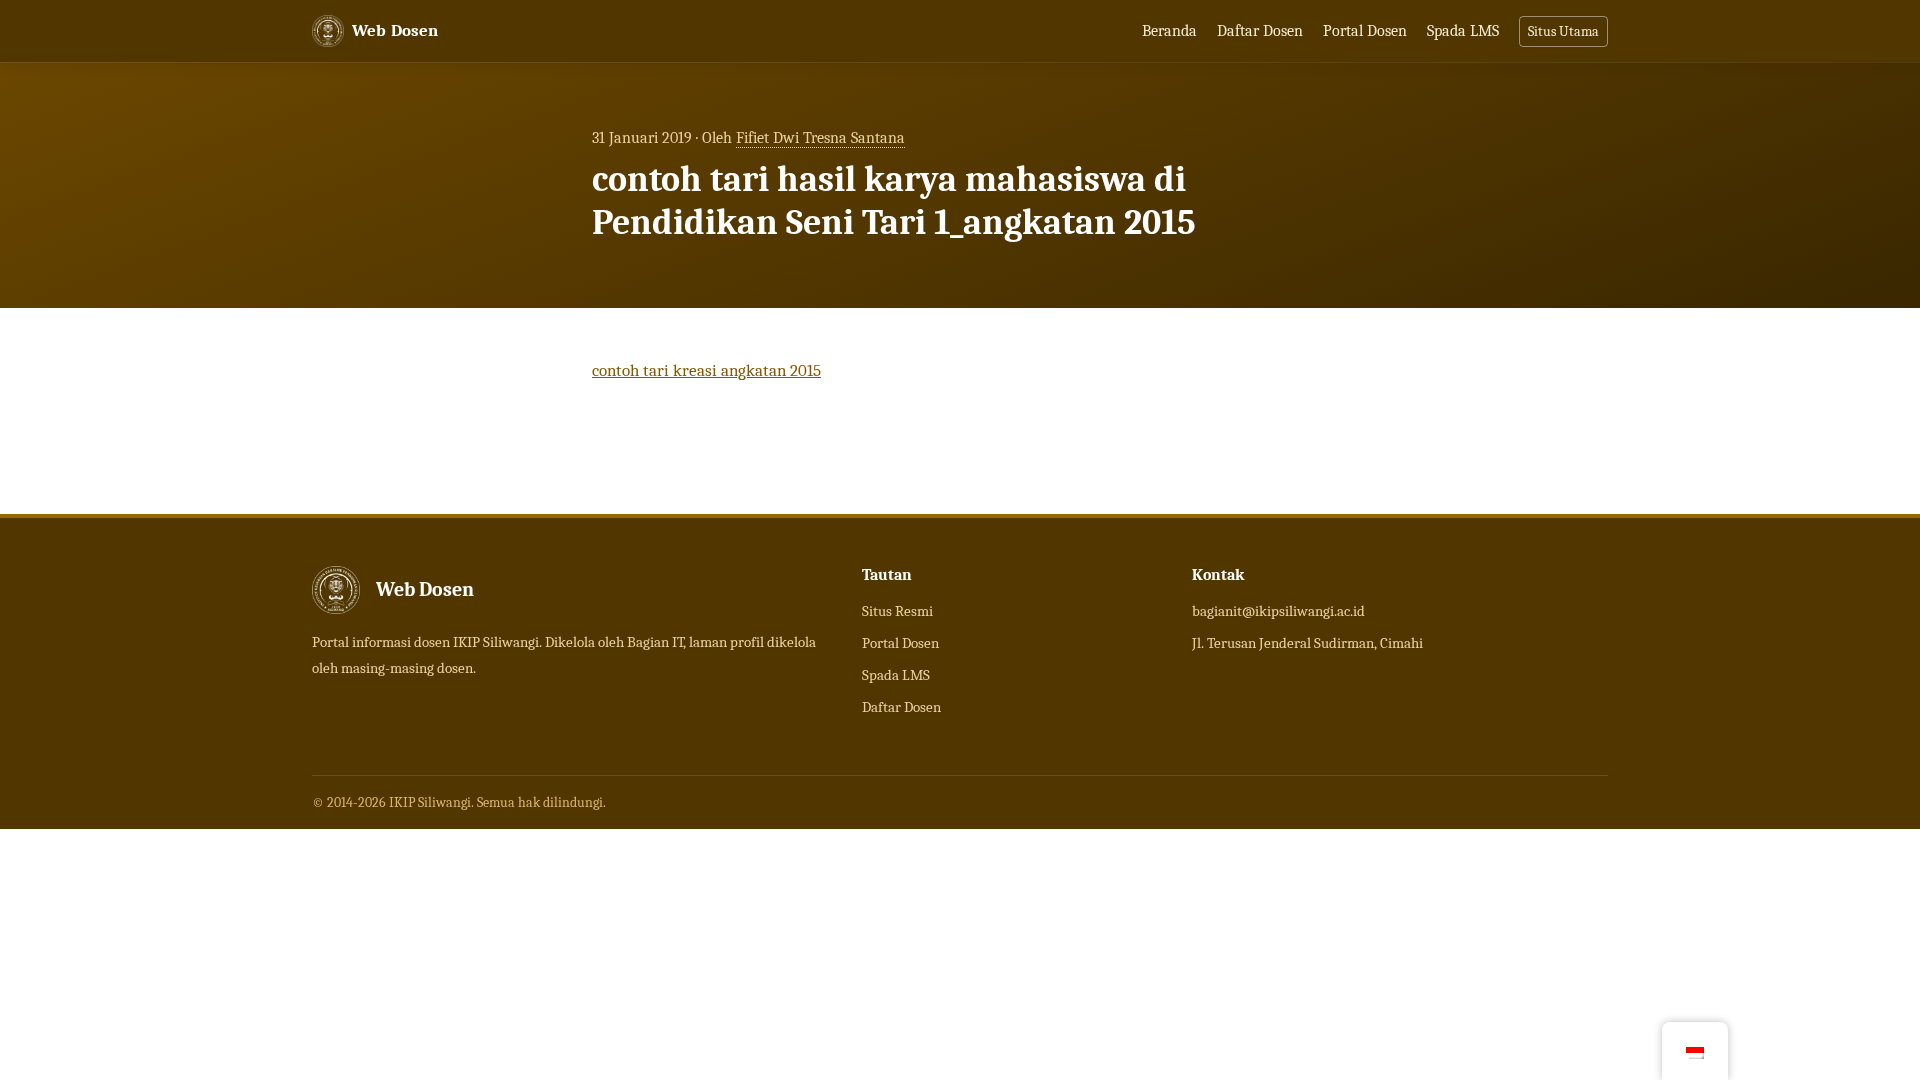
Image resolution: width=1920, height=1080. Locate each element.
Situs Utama (1563, 31)
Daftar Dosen (1260, 31)
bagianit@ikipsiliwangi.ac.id (1278, 611)
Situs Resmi (897, 611)
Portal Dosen (1365, 31)
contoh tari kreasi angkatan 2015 (706, 370)
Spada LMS (1463, 31)
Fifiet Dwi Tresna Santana (820, 138)
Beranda (1169, 31)
